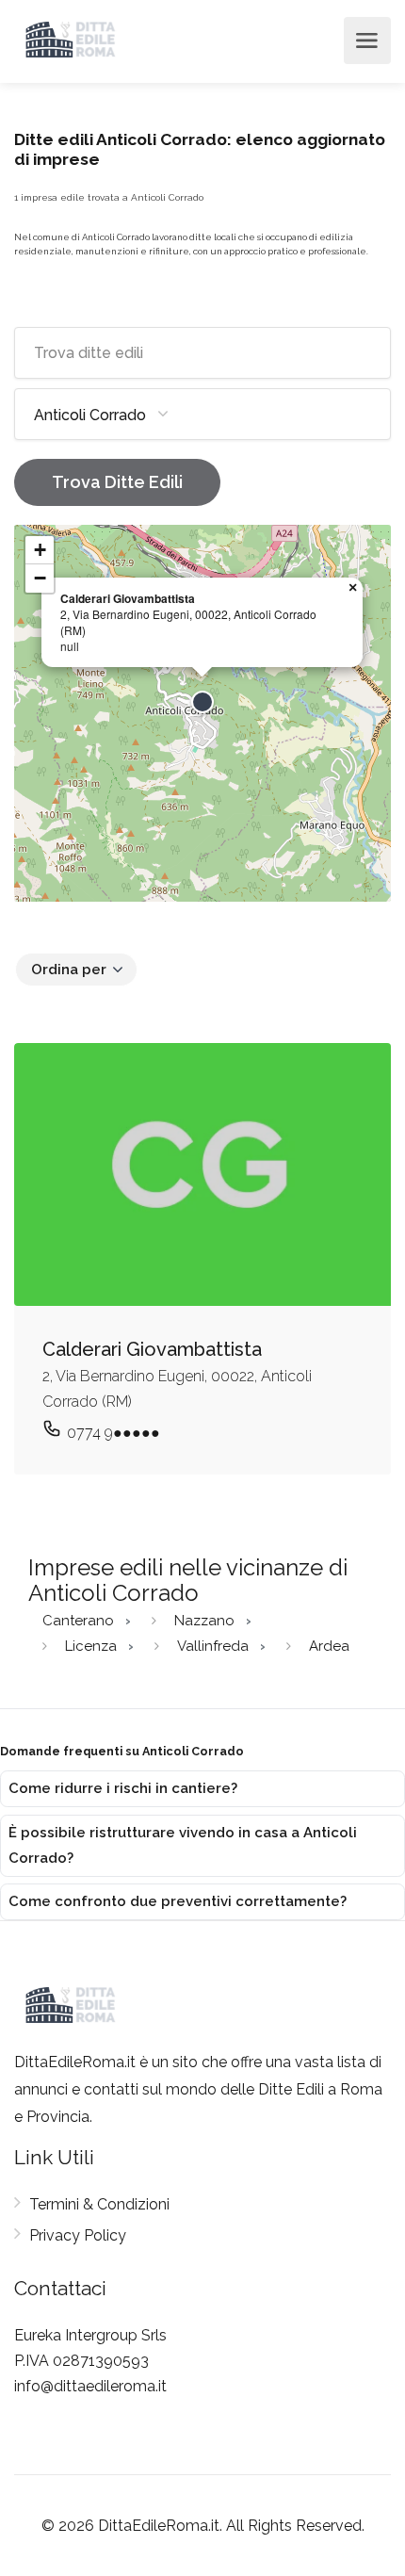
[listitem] (202, 1789)
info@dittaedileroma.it (90, 2386)
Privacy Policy (78, 2235)
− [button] (40, 578)
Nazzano (206, 1621)
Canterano (80, 1621)
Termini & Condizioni (99, 2204)
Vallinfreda (215, 1646)
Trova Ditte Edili (117, 482)
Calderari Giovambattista (128, 598)
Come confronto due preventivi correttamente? (178, 1901)
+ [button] (40, 550)
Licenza (93, 1646)
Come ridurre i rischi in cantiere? (123, 1788)
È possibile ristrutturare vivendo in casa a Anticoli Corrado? (183, 1845)
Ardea (329, 1646)
